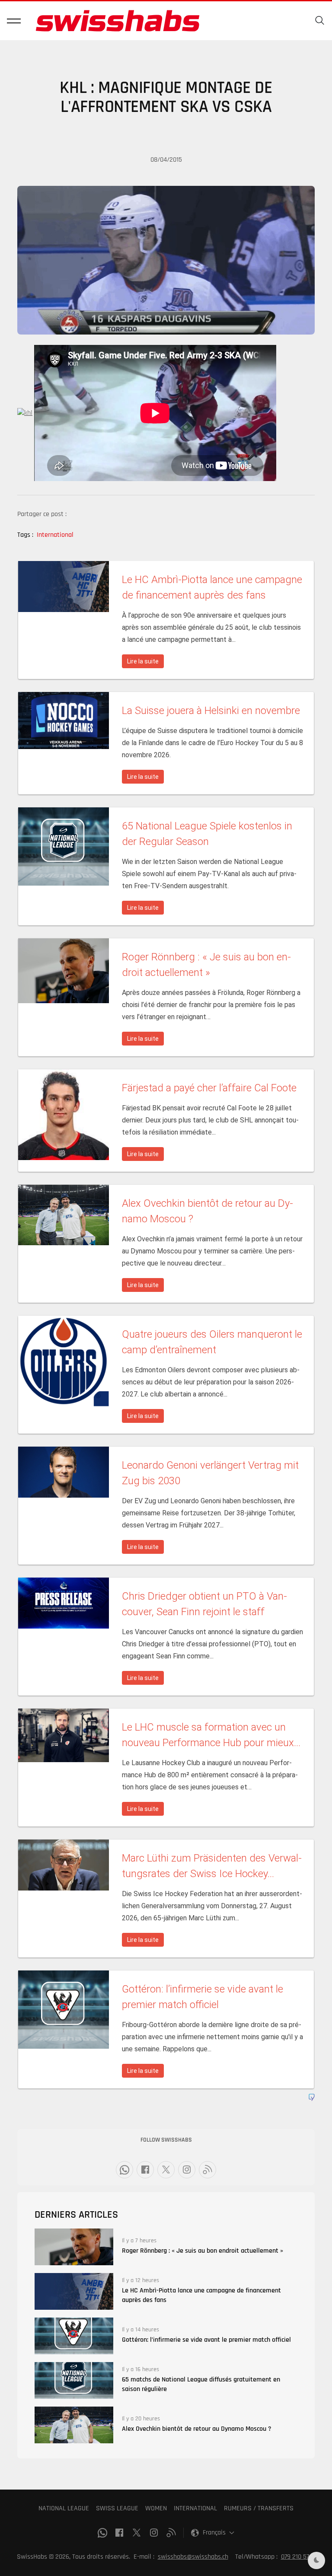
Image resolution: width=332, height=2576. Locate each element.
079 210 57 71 (298, 2557)
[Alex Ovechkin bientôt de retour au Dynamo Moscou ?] (74, 2425)
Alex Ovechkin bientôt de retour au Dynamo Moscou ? (197, 2429)
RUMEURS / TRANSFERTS (259, 2508)
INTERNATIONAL (195, 2508)
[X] (166, 2170)
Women (156, 2508)
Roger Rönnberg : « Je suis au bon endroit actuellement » (203, 2251)
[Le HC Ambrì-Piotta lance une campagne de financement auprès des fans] (74, 2291)
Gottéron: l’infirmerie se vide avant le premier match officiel (206, 2340)
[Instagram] (187, 2170)
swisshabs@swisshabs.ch (193, 2557)
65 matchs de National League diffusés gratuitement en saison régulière (201, 2384)
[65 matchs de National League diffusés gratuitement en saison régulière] (74, 2380)
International (55, 535)
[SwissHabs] (118, 21)
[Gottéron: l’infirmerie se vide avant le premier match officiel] (74, 2336)
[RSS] (207, 2170)
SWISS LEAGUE (117, 2508)
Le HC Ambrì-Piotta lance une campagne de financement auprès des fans (201, 2295)
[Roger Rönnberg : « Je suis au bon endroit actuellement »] (74, 2247)
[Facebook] (145, 2170)
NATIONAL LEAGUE (64, 2508)
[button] (14, 21)
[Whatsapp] (124, 2170)
